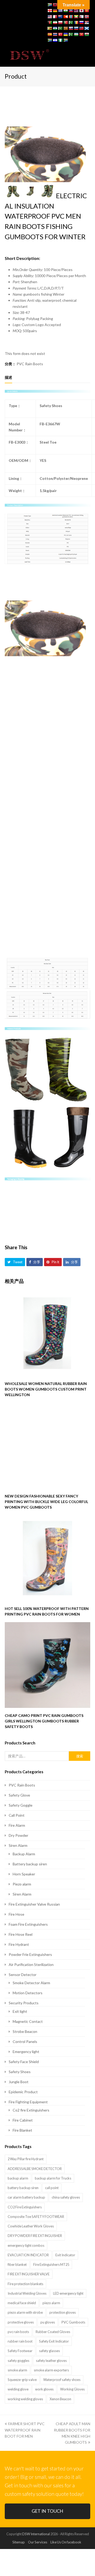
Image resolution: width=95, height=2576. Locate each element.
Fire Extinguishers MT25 (51, 2264)
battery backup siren (23, 2188)
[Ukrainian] (65, 34)
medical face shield (22, 2303)
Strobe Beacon (25, 2031)
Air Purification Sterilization (31, 1964)
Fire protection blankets (25, 2284)
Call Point (17, 1815)
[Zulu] (65, 40)
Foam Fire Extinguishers (28, 1924)
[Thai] (55, 34)
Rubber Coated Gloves (53, 2332)
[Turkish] (60, 34)
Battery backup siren (30, 1864)
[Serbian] (87, 22)
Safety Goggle (21, 1805)
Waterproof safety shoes (62, 2380)
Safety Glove (19, 1795)
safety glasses (49, 2351)
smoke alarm (17, 2370)
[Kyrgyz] (87, 11)
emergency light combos (26, 2245)
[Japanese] (81, 11)
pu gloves (48, 2322)
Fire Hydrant (19, 1944)
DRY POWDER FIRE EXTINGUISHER (35, 2236)
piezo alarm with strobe (25, 2312)
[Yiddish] (55, 40)
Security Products (24, 2003)
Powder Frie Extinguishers (30, 1954)
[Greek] (60, 11)
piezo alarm (51, 2303)
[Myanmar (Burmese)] (76, 17)
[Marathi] (65, 17)
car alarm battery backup (26, 2197)
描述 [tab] (8, 377)
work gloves (44, 2389)
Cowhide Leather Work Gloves (31, 2226)
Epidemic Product (23, 2092)
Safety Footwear (20, 2351)
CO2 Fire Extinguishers (25, 2207)
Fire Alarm (17, 1825)
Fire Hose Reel (21, 1934)
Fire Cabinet (23, 2120)
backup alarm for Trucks (53, 2178)
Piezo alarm (22, 1884)
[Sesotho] (55, 28)
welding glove (18, 2389)
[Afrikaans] (50, 5)
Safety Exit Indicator (54, 2341)
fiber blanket (17, 2264)
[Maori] (60, 17)
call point (52, 2188)
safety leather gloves (51, 2361)
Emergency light (26, 2052)
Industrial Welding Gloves (27, 2293)
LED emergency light (68, 2293)
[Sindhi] (60, 28)
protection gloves (63, 2312)
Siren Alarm (18, 1845)
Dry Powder (18, 1835)
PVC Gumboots (73, 2322)
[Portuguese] (65, 22)
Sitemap (19, 2542)
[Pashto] (50, 22)
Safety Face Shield (24, 2062)
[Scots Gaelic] (87, 28)
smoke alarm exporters (51, 2370)
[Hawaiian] (76, 11)
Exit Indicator (65, 2255)
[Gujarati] (65, 11)
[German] (55, 11)
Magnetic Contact (28, 2021)
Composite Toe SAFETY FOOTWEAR (36, 2217)
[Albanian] (55, 5)
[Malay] (50, 17)
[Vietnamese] (81, 34)
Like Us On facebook (66, 2542)
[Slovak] (71, 28)
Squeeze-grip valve (22, 2380)
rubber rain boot (20, 2341)
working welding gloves (25, 2399)
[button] (87, 55)
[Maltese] (55, 17)
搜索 (80, 1756)
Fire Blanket (22, 2130)
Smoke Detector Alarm (31, 1983)
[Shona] (50, 28)
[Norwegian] (87, 17)
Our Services (38, 2542)
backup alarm (18, 2178)
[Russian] (81, 22)
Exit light (20, 2011)
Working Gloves (72, 2389)
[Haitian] (71, 11)
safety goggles (18, 2361)
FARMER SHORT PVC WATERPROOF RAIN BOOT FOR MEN (25, 2430)
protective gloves (21, 2322)
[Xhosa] (50, 40)
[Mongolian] (71, 17)
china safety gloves (66, 2197)
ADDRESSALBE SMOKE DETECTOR (35, 2169)
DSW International (36, 2534)
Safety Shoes (20, 2072)
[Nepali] (81, 17)
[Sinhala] (65, 28)
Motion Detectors (28, 1993)
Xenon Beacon (60, 2399)
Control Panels (25, 2042)
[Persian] (55, 22)
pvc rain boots (18, 2332)
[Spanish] (50, 34)
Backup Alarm (24, 1854)
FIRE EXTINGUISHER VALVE (29, 2274)
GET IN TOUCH (47, 2511)
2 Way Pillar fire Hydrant (26, 2159)
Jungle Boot (19, 2082)
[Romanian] (76, 22)
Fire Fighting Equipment (28, 2102)
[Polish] (60, 22)
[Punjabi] (71, 22)
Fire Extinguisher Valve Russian (34, 1904)
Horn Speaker (24, 1874)
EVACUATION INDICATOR (28, 2255)
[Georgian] (50, 11)
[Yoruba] (60, 40)
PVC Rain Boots (30, 364)
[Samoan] (81, 28)
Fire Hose (16, 1914)
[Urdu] (71, 34)
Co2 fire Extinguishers (31, 2110)
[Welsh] (87, 34)
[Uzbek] (76, 34)
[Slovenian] (76, 28)
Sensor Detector (23, 1975)
